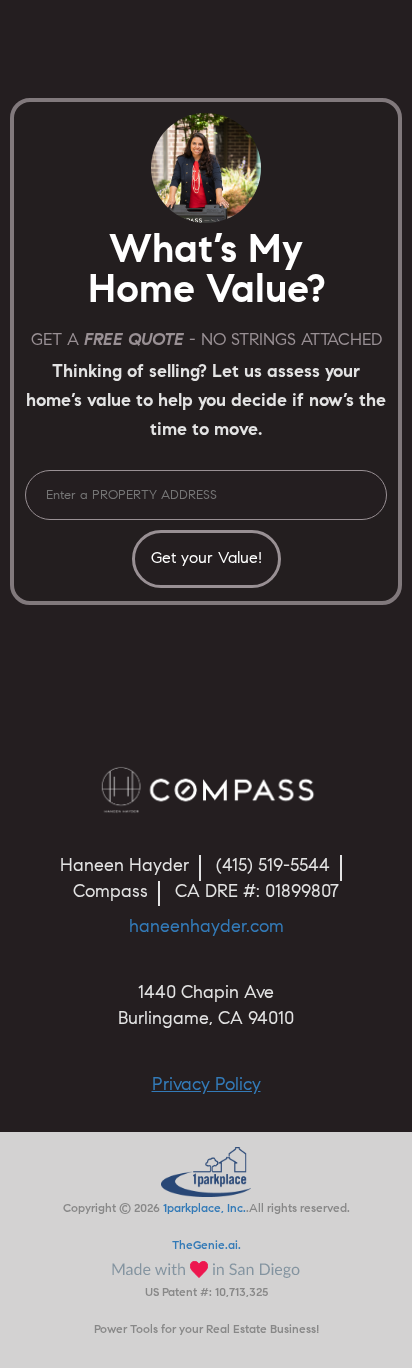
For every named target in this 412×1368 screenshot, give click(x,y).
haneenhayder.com (206, 928)
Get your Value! (206, 559)
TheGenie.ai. (206, 1246)
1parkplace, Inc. (204, 1209)
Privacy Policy (206, 1086)
